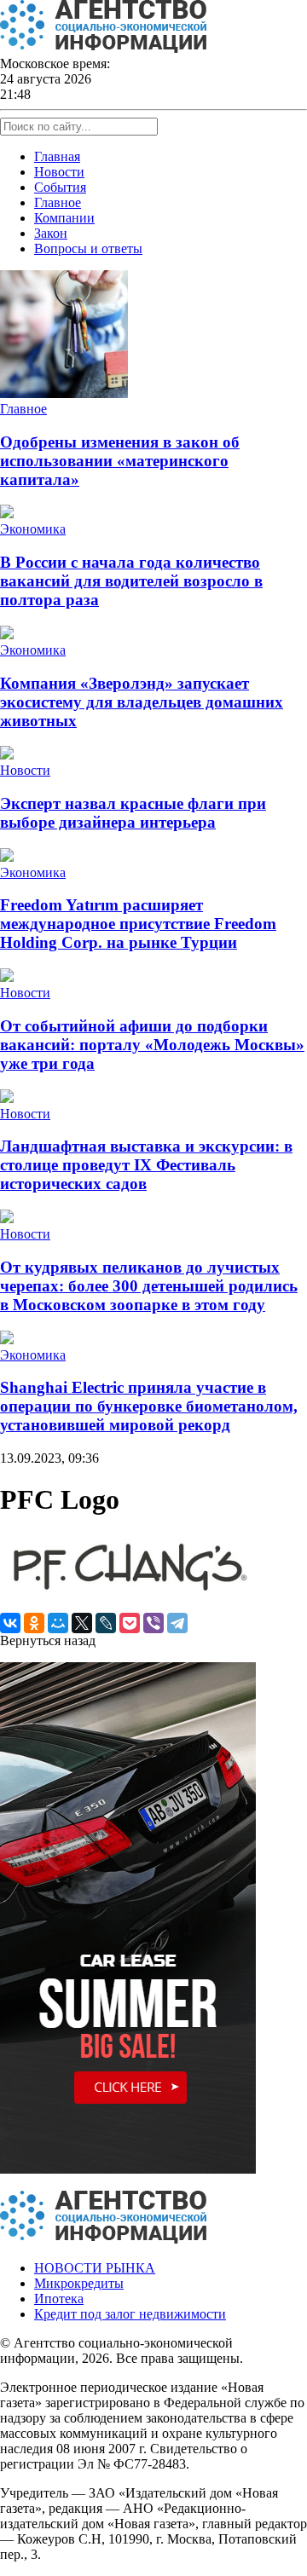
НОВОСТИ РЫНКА (95, 2268)
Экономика (33, 529)
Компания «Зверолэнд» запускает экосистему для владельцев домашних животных (142, 702)
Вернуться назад (48, 1640)
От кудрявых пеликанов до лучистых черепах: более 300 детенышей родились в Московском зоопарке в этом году (149, 1286)
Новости (59, 172)
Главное (58, 202)
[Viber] (153, 1623)
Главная (57, 156)
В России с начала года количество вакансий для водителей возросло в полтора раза (131, 581)
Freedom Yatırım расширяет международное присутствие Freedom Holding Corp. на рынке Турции (138, 924)
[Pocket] (130, 1623)
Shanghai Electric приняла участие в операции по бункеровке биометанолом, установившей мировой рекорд (149, 1406)
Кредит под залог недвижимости (130, 2314)
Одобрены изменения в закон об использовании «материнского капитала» (120, 461)
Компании (64, 218)
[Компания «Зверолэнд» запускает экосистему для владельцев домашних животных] (7, 635)
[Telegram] (177, 1623)
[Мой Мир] (58, 1623)
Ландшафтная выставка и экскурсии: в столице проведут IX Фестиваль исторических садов (146, 1165)
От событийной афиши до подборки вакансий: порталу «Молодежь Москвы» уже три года (152, 1045)
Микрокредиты (79, 2283)
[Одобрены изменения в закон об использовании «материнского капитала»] (64, 393)
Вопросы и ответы (88, 248)
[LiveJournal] (106, 1623)
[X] (82, 1623)
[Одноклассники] (34, 1623)
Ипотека (59, 2299)
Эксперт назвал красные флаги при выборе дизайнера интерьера (133, 813)
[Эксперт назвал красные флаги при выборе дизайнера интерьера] (7, 755)
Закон (51, 233)
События (60, 187)
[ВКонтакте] (10, 1623)
